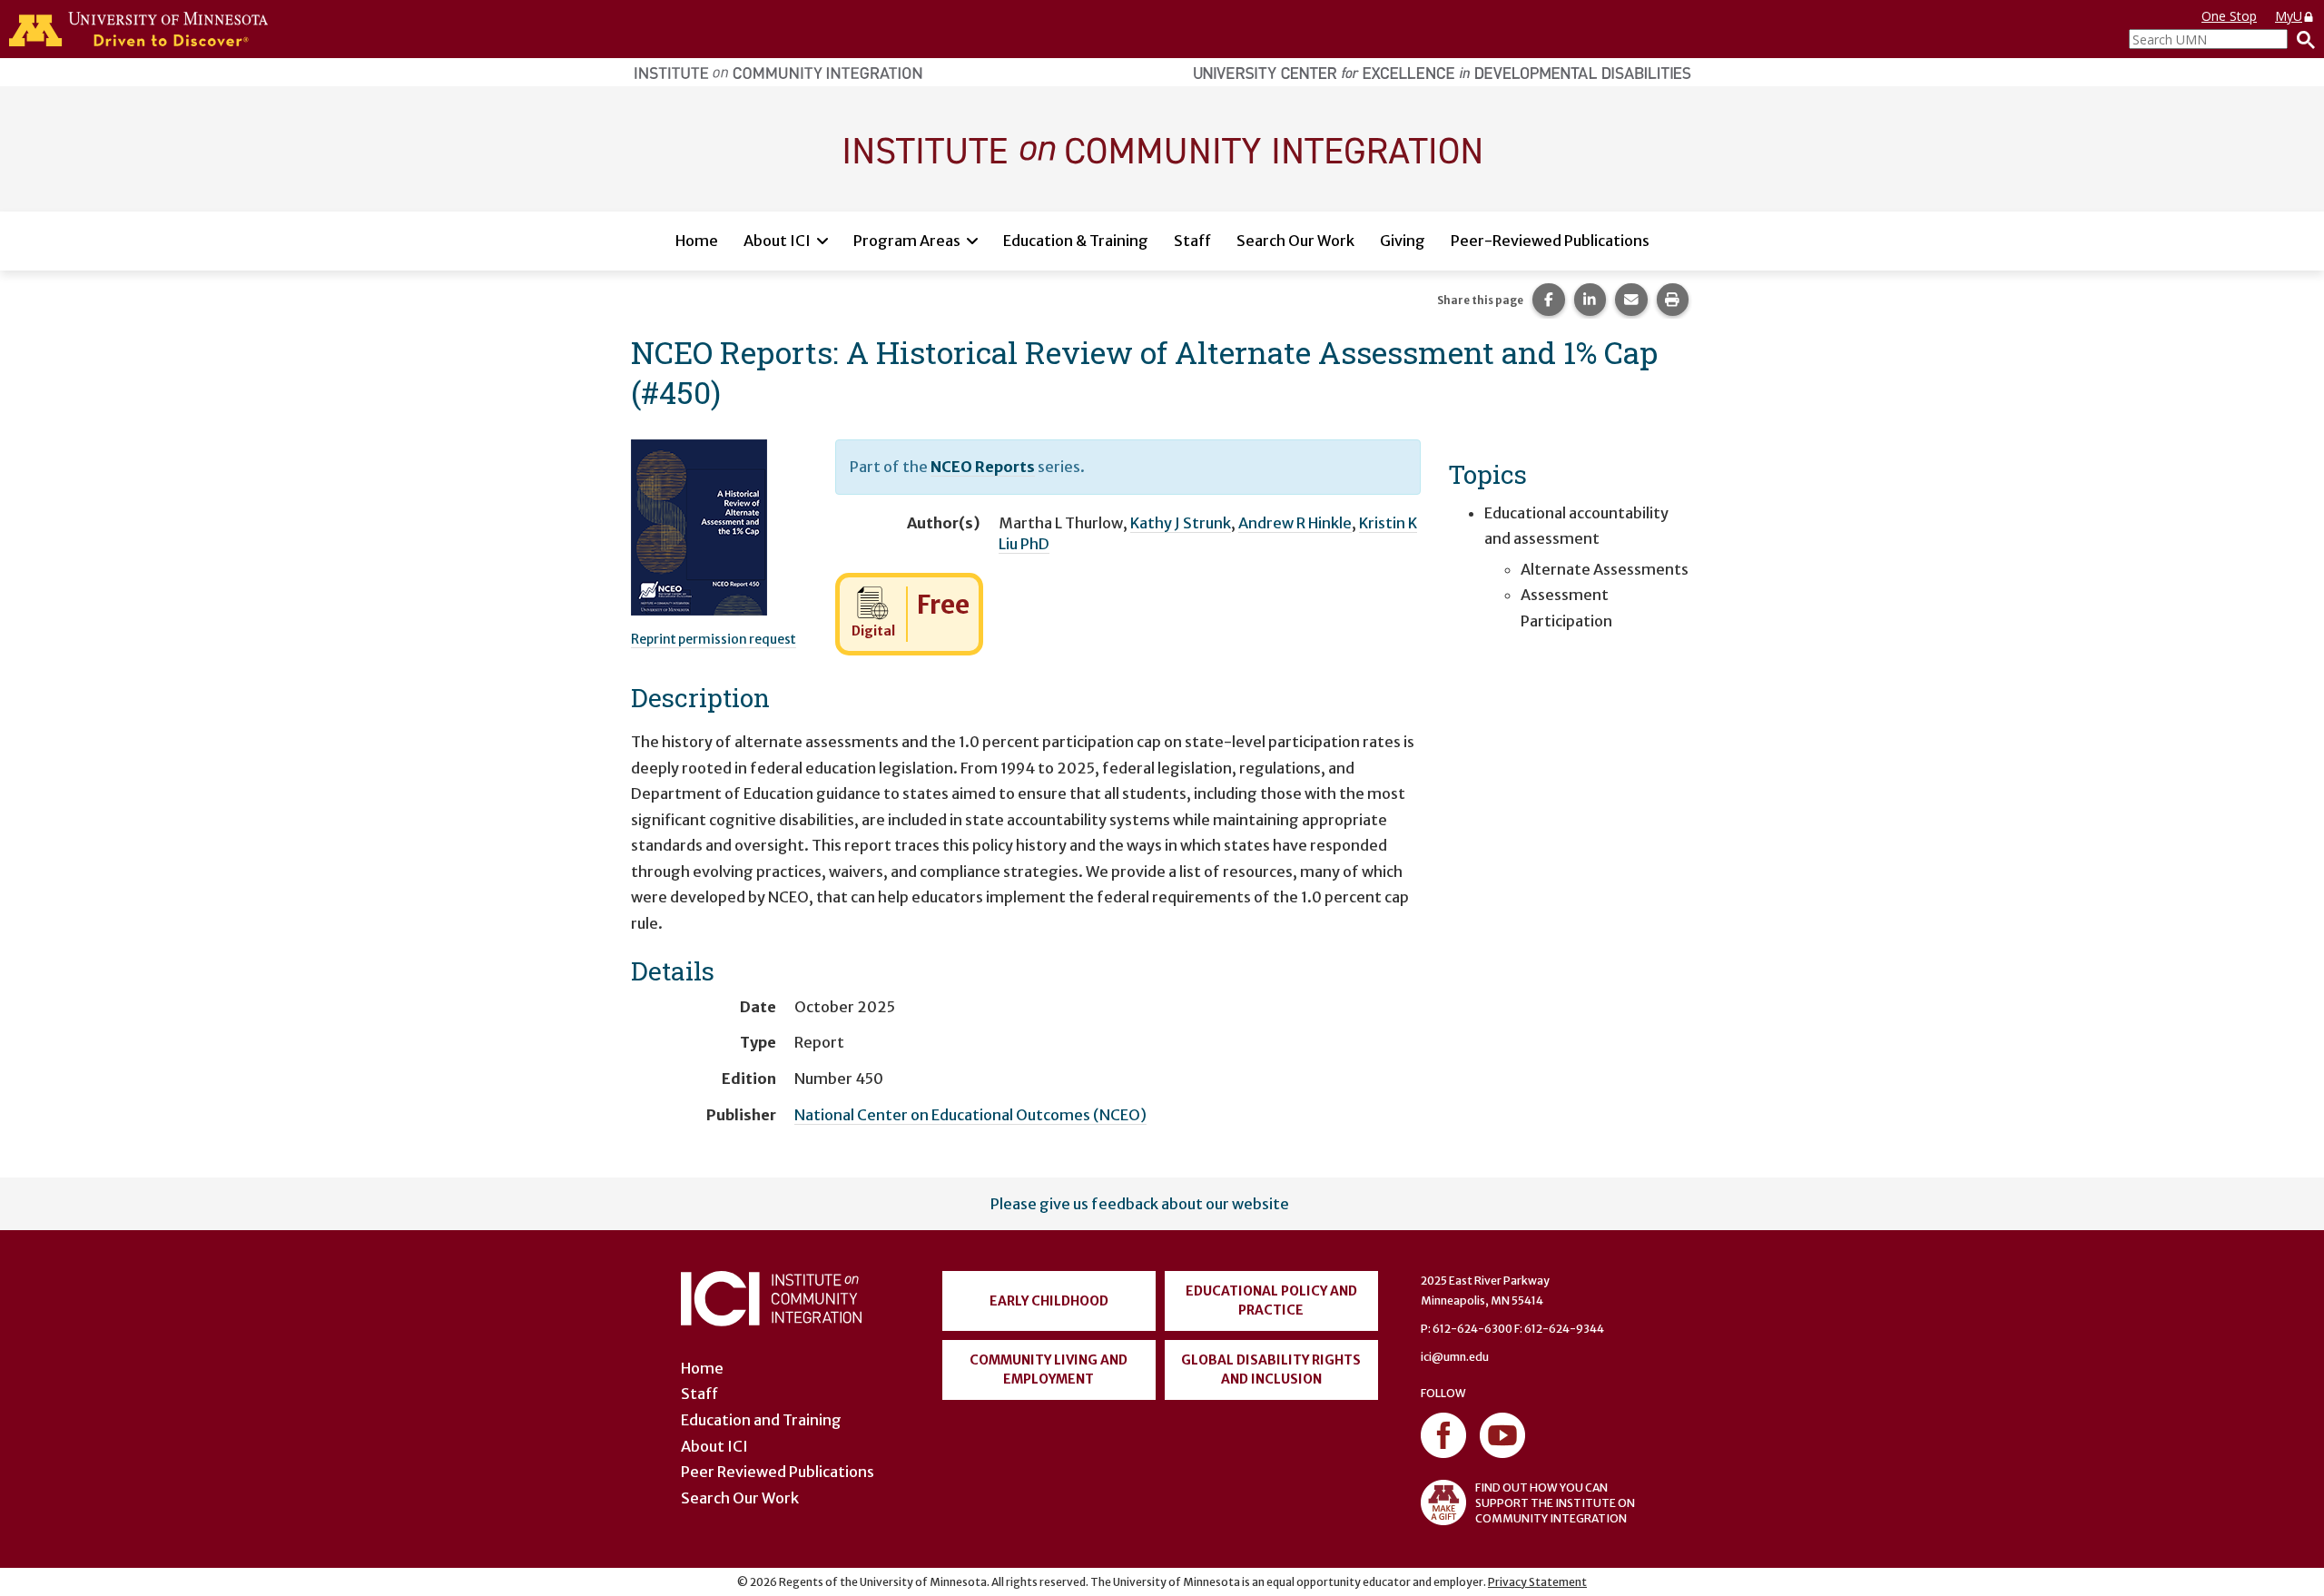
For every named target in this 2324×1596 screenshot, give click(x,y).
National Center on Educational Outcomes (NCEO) (970, 1115)
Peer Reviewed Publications (778, 1472)
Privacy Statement (1537, 1582)
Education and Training (761, 1420)
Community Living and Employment (1049, 1369)
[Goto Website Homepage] (1162, 148)
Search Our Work (1295, 241)
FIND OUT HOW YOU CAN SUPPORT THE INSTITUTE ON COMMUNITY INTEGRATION (1555, 1503)
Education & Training (1076, 241)
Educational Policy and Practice (1271, 1300)
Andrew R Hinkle (1295, 523)
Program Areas (907, 241)
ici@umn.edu (1455, 1357)
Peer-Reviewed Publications (1550, 241)
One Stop (2229, 16)
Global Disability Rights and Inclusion (1271, 1369)
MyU (2289, 16)
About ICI (777, 241)
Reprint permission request (714, 639)
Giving (1403, 241)
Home (697, 241)
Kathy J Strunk (1181, 523)
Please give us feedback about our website (1140, 1204)
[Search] (2301, 39)
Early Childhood (1049, 1301)
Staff (1192, 241)
